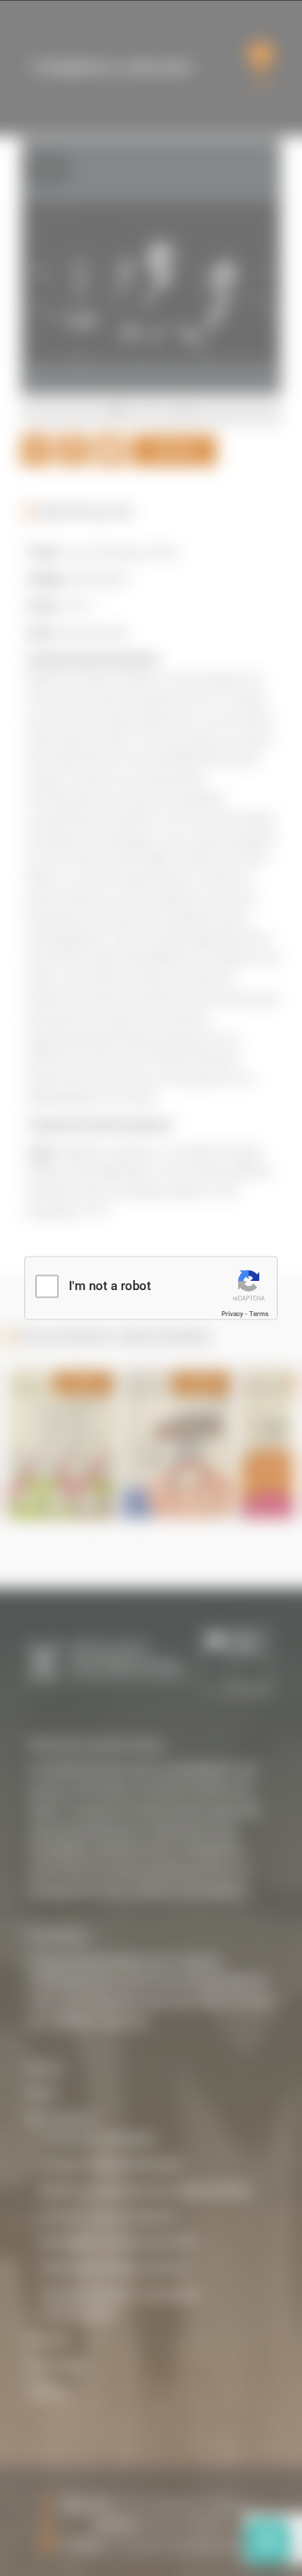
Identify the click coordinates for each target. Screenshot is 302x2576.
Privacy (232, 1313)
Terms (259, 1313)
